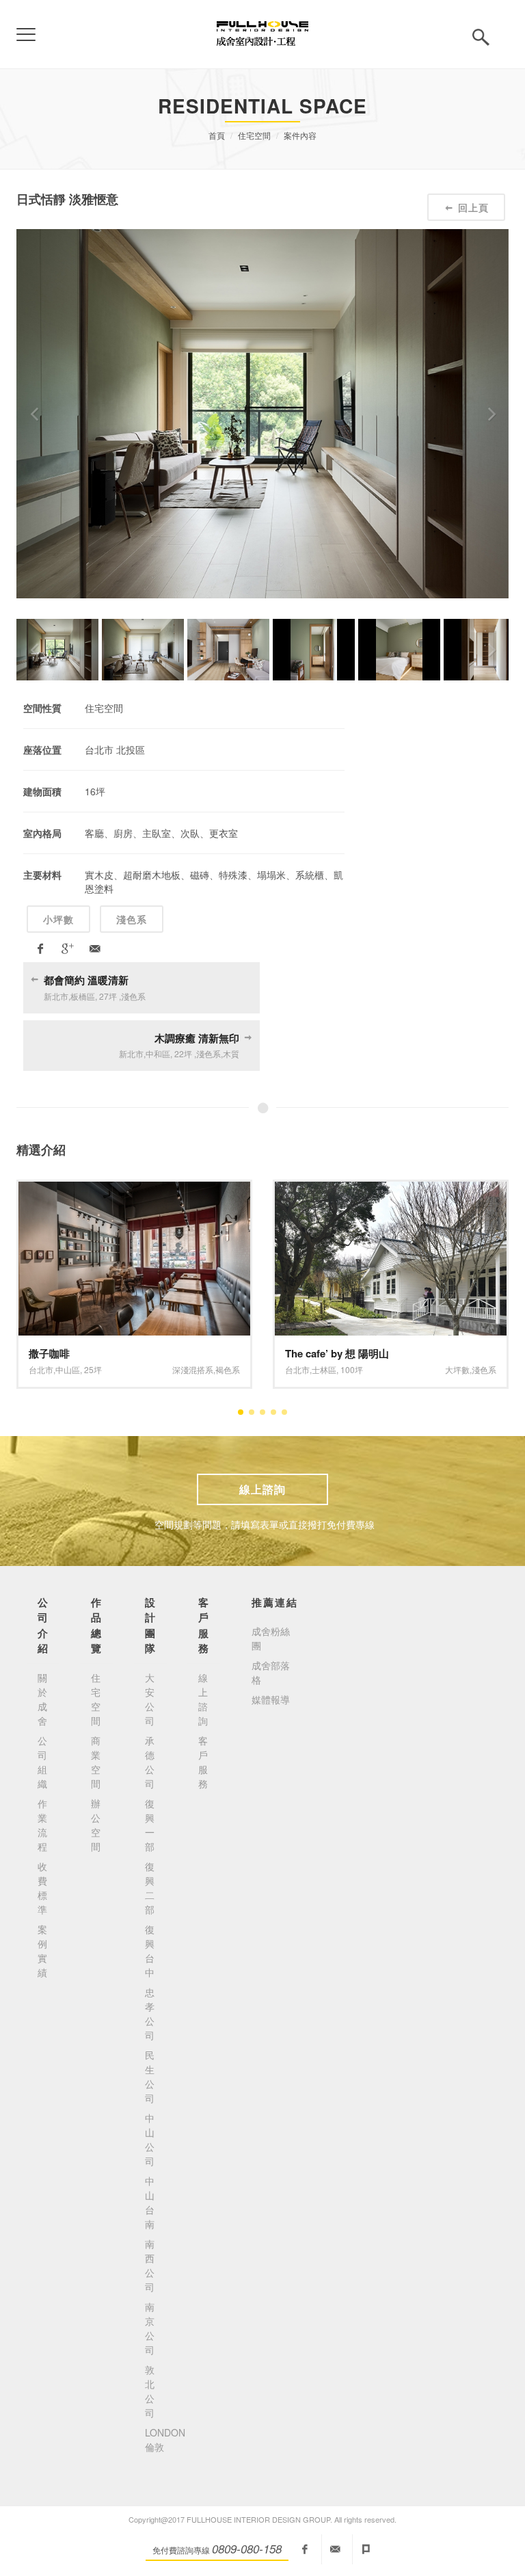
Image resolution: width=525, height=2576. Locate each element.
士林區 (324, 1369)
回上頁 (473, 207)
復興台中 (150, 1951)
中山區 (68, 1369)
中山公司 (150, 2139)
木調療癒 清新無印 (197, 1038)
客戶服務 (203, 1762)
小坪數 (58, 919)
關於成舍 (42, 1699)
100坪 (352, 1369)
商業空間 (96, 1762)
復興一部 (150, 1825)
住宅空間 (254, 135)
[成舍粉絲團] (305, 2549)
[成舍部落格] (366, 2549)
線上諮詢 (262, 1489)
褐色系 (228, 1369)
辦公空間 (96, 1825)
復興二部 (150, 1888)
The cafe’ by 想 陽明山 (337, 1353)
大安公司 (150, 1699)
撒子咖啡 (49, 1353)
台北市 (41, 1369)
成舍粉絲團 (271, 1638)
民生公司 (150, 2076)
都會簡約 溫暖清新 (86, 980)
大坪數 (457, 1369)
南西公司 (150, 2265)
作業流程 (42, 1825)
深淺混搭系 (193, 1369)
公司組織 (42, 1762)
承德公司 (150, 1762)
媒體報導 (271, 1699)
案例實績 (42, 1951)
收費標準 (42, 1888)
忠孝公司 (150, 2014)
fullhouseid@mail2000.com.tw (336, 2549)
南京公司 (150, 2328)
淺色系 (132, 919)
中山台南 (150, 2202)
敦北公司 (150, 2391)
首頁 (217, 135)
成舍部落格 (271, 1672)
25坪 (93, 1369)
